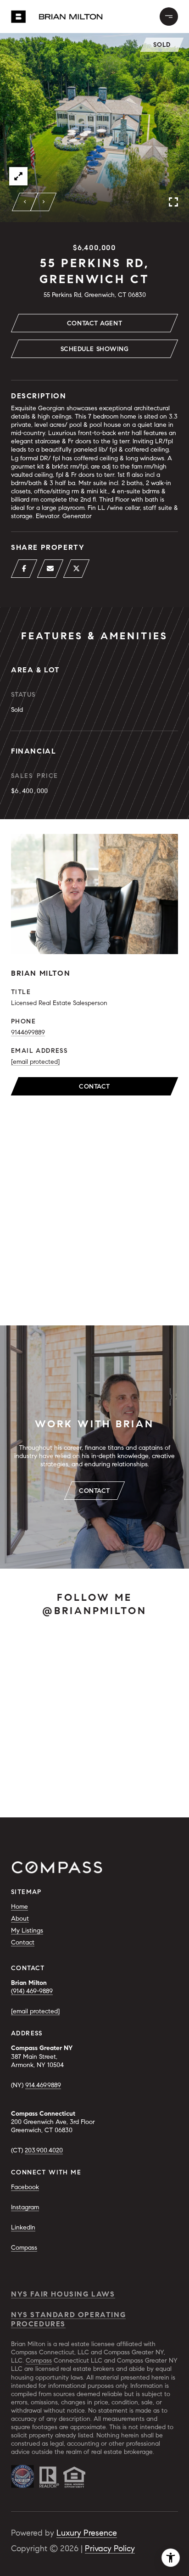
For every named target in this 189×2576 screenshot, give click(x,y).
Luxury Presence (87, 2533)
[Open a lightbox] (18, 176)
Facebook (25, 2187)
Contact (94, 1087)
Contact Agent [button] (94, 323)
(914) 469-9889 (32, 1991)
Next (44, 202)
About (20, 1919)
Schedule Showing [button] (95, 349)
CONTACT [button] (94, 1491)
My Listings (27, 1931)
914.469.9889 (43, 2085)
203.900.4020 (44, 2150)
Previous (25, 202)
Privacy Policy (110, 2548)
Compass (24, 2248)
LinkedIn (23, 2227)
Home (19, 1907)
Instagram (25, 2207)
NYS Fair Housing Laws (63, 2294)
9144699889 (28, 1032)
